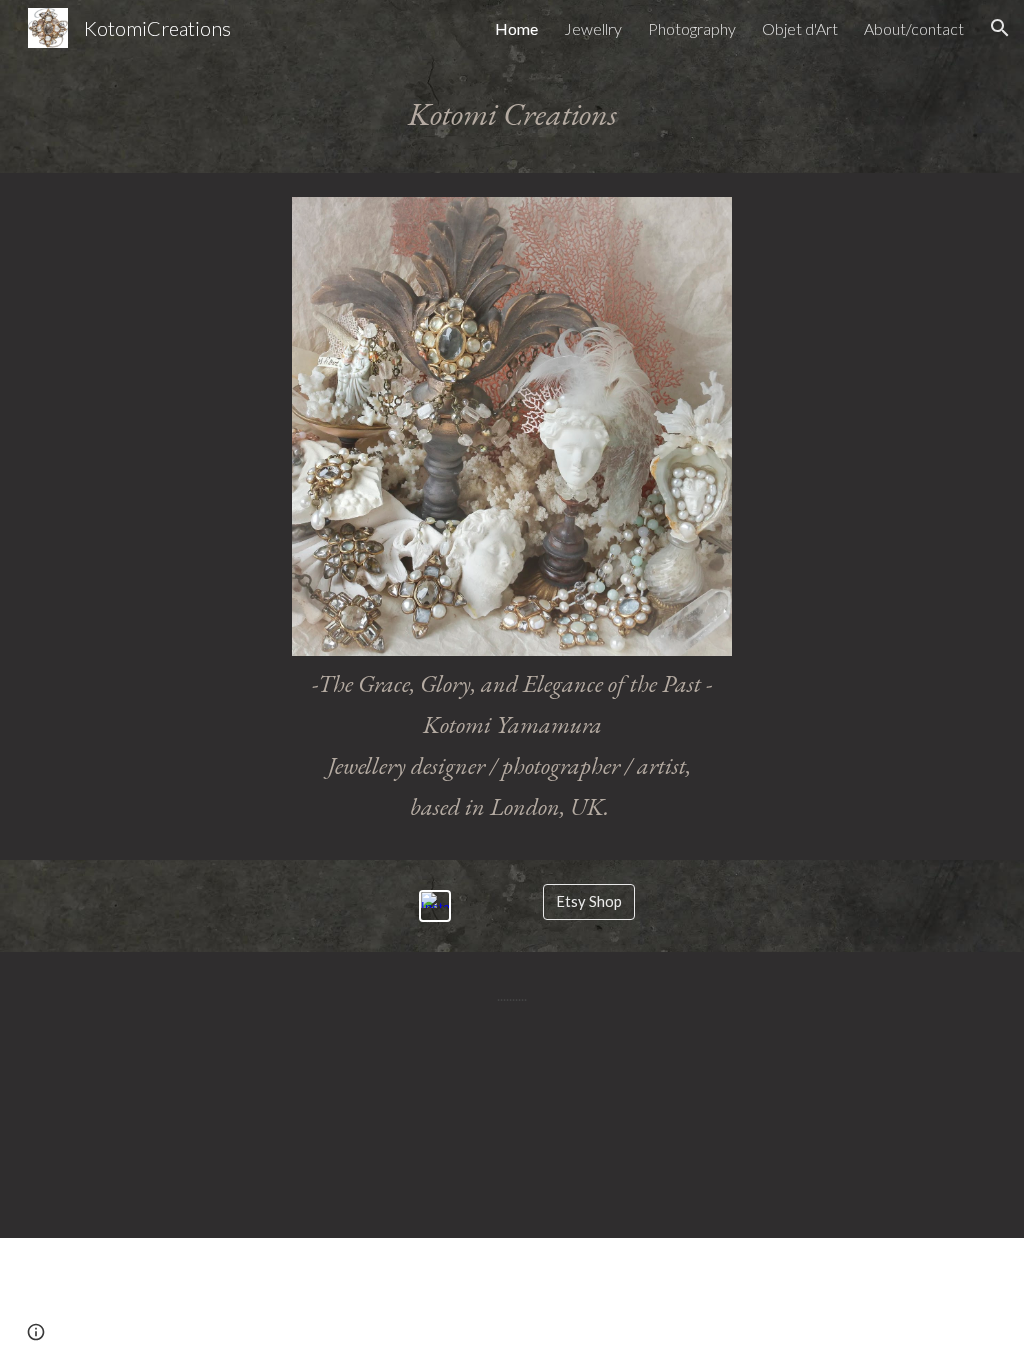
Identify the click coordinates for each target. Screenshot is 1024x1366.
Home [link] (516, 28)
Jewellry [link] (593, 28)
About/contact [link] (914, 28)
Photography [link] (692, 28)
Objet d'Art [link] (800, 28)
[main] (512, 114)
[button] (1000, 28)
